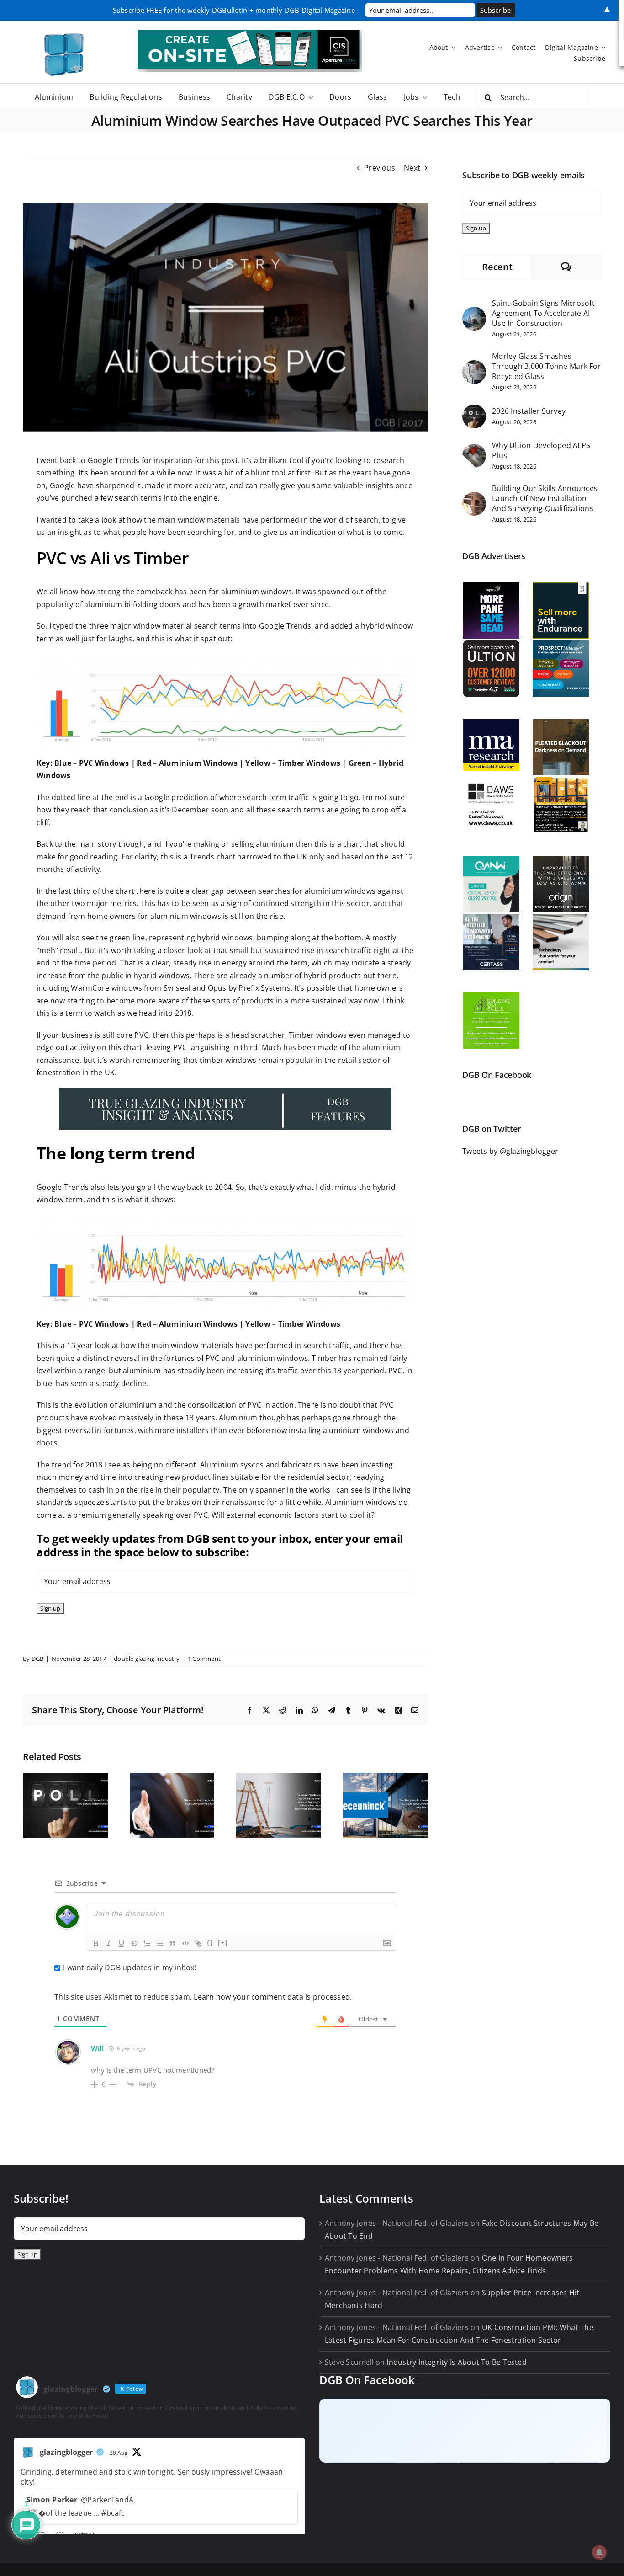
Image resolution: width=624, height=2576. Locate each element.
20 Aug (119, 2453)
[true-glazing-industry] (225, 1092)
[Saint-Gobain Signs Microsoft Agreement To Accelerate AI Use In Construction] (474, 313)
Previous (380, 168)
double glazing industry (147, 1659)
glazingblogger (66, 2452)
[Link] (198, 1943)
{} (210, 1943)
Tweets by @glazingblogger (510, 1151)
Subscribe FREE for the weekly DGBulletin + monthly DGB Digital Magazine (234, 10)
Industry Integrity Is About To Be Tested (457, 2362)
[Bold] (96, 1943)
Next (412, 168)
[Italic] (109, 1943)
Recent (497, 267)
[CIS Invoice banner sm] (250, 33)
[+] (223, 1943)
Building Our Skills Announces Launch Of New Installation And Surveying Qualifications (545, 498)
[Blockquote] (173, 1943)
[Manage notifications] (599, 2552)
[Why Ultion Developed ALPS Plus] (474, 450)
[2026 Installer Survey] (474, 411)
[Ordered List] (147, 1943)
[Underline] (122, 1943)
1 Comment (204, 1659)
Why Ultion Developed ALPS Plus (541, 450)
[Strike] (134, 1943)
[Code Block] (185, 1943)
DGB (38, 1659)
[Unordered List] (160, 1943)
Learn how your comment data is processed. (273, 1997)
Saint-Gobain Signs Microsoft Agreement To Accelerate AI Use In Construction (543, 313)
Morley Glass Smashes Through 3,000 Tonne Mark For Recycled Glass (547, 366)
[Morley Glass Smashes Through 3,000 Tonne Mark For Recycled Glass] (474, 366)
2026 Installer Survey (529, 411)
